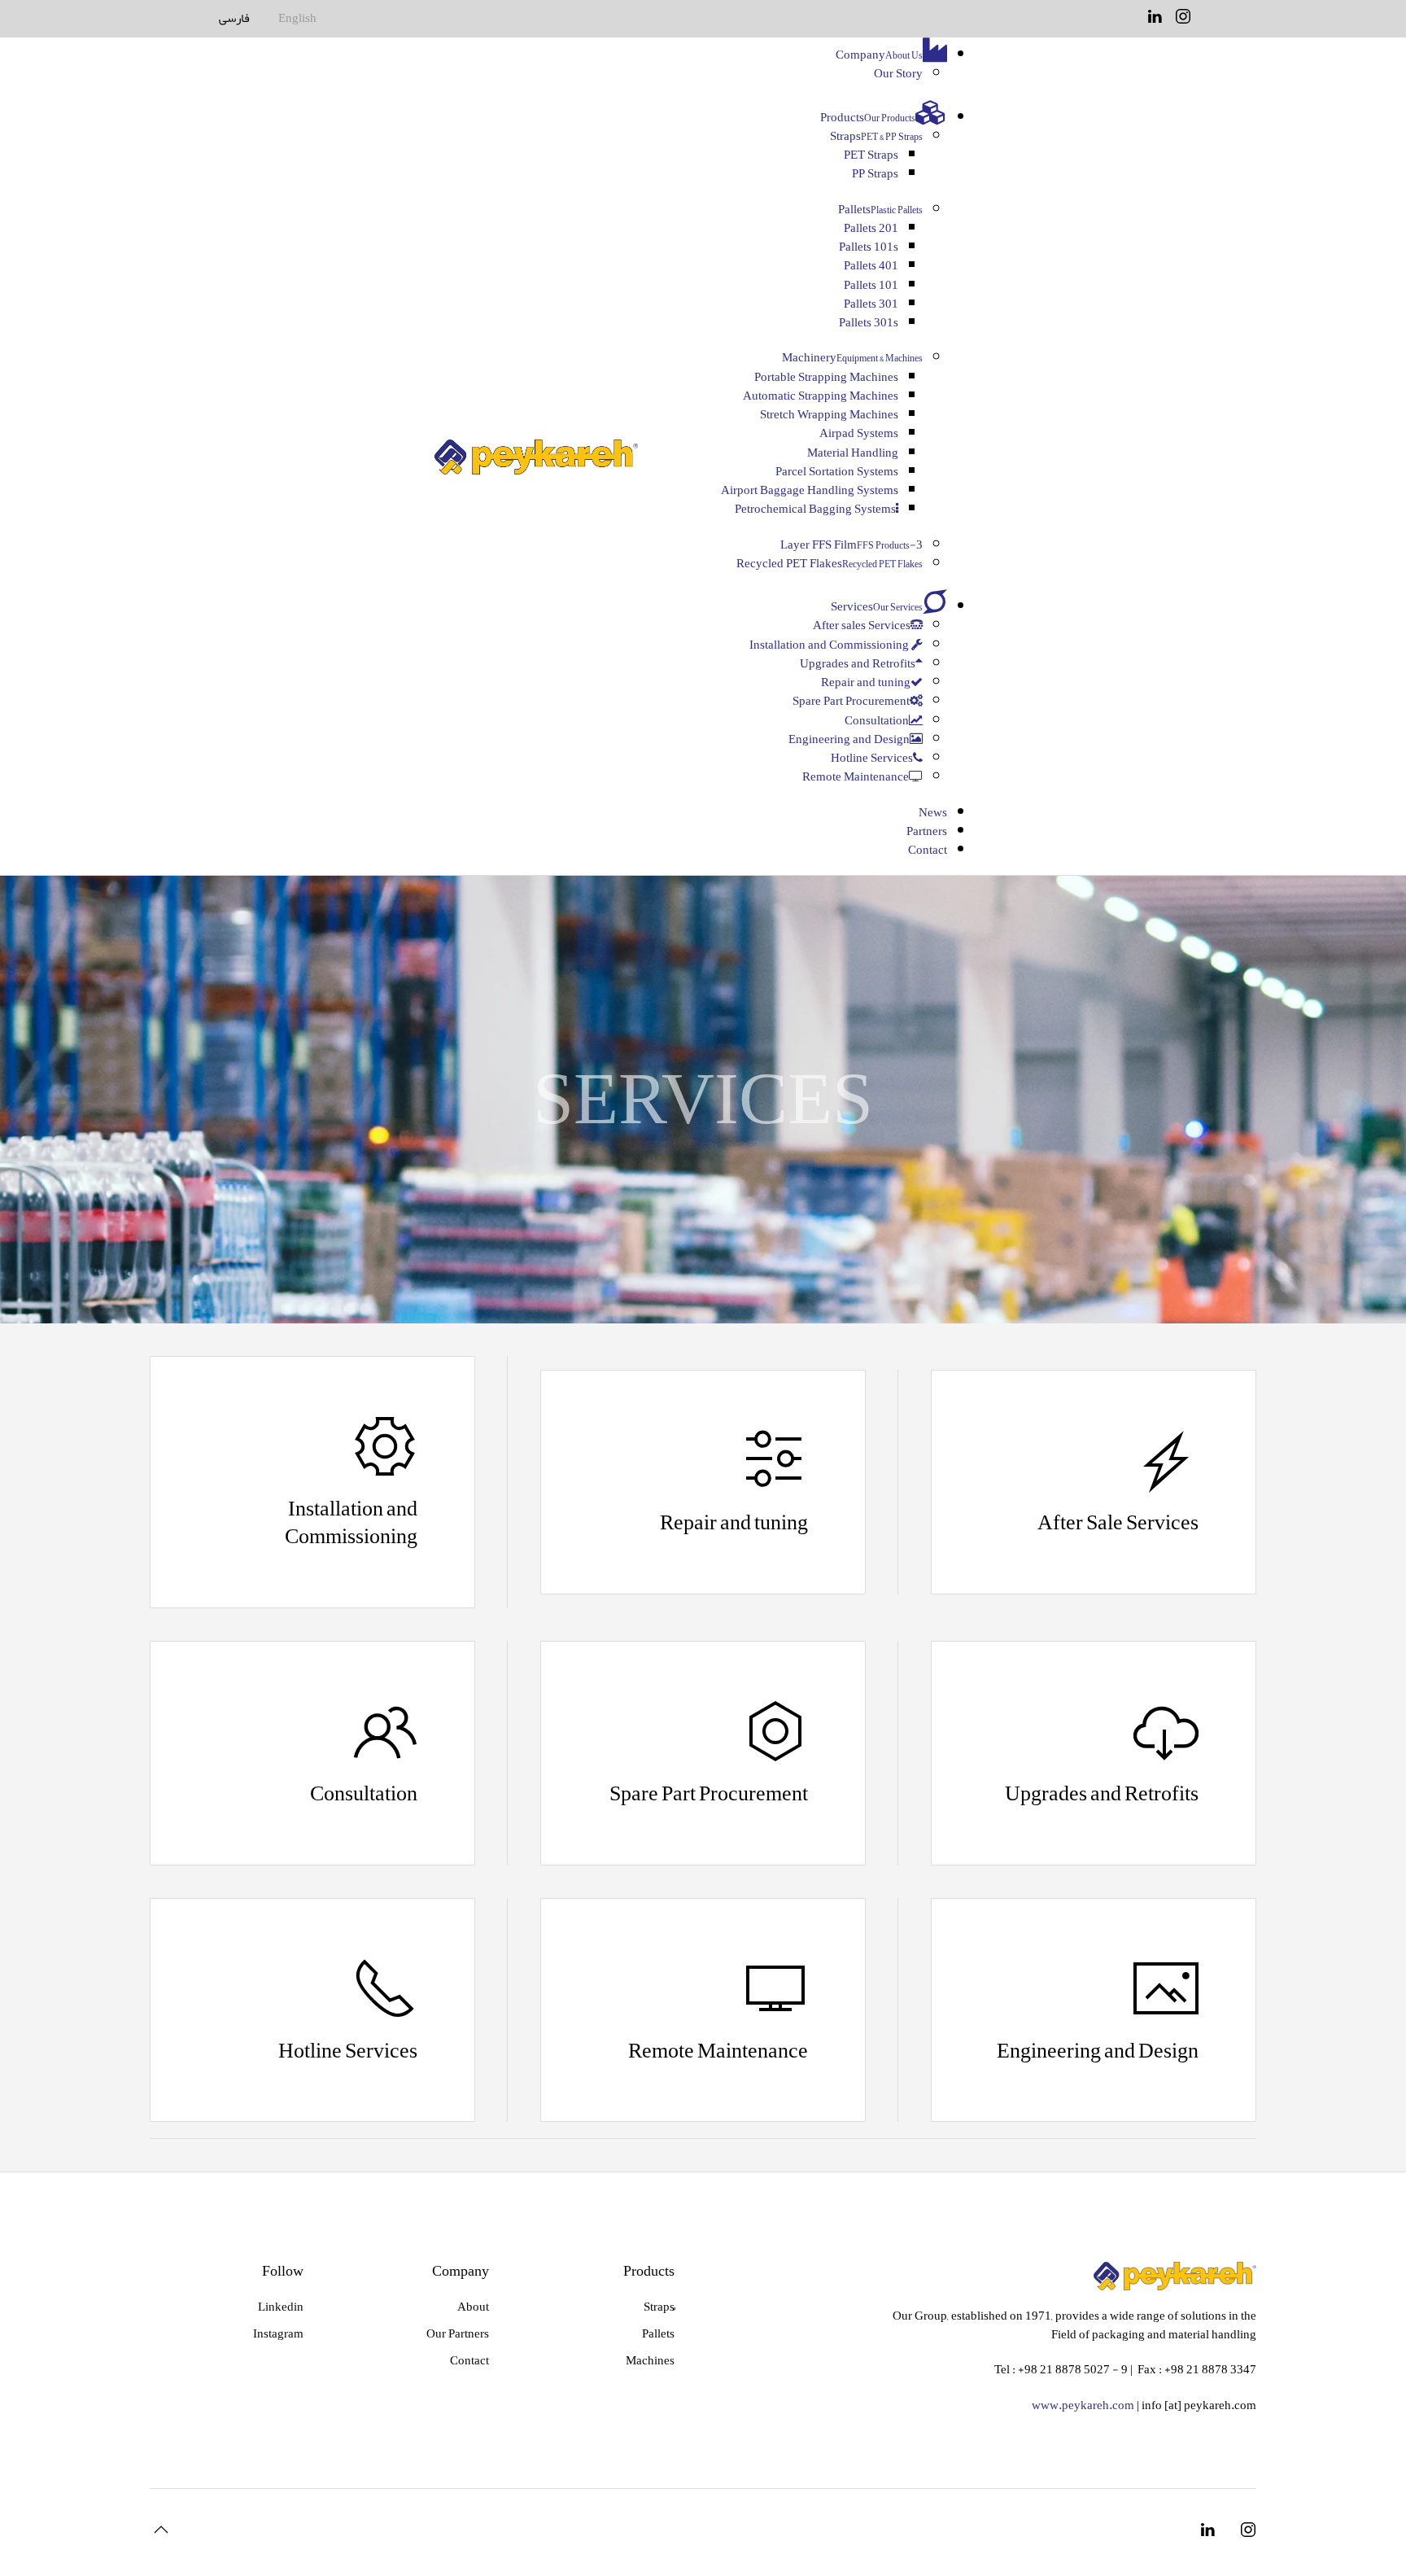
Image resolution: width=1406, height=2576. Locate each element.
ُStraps (659, 2307)
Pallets (658, 2333)
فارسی (234, 18)
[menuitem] (891, 55)
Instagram (278, 2333)
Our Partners (458, 2333)
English (297, 18)
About (473, 2307)
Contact (469, 2360)
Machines (650, 2360)
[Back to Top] (161, 2530)
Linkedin (281, 2307)
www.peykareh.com (1083, 2405)
